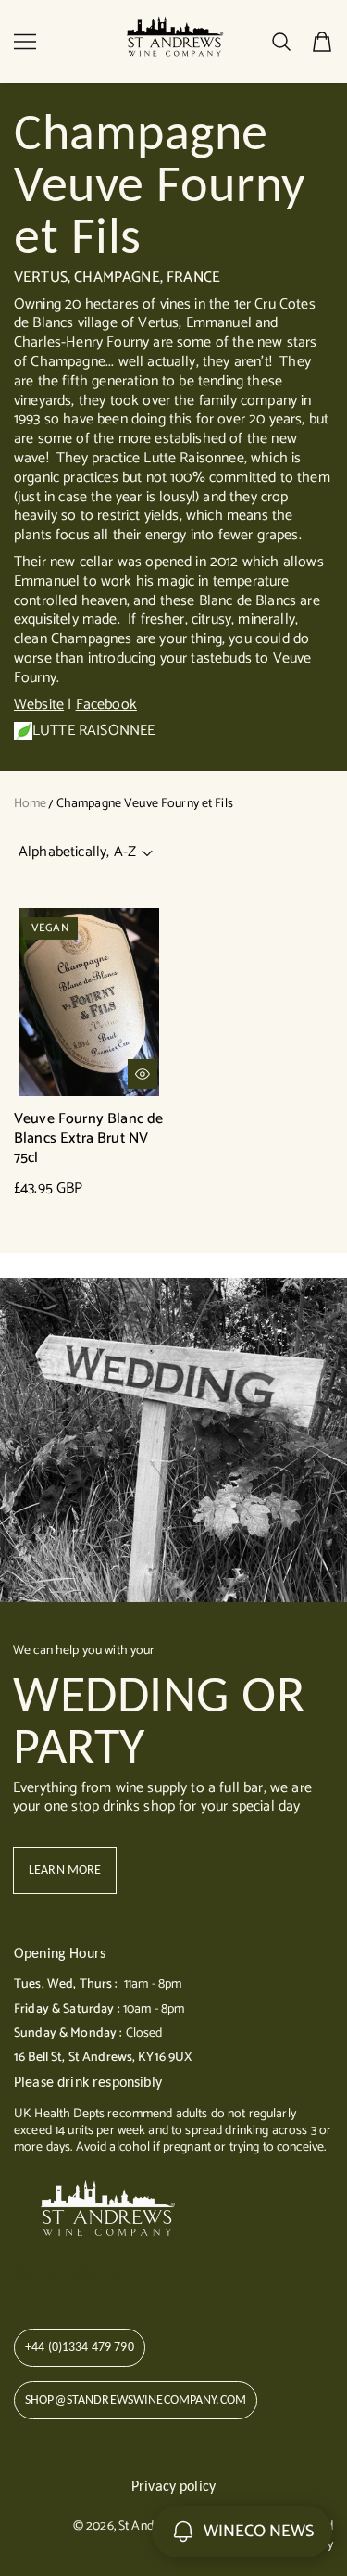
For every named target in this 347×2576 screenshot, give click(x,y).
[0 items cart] (322, 42)
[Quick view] (143, 1074)
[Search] (281, 42)
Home (31, 804)
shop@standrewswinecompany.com (136, 2399)
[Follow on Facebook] (54, 2275)
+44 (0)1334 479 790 (80, 2347)
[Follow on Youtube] (117, 2275)
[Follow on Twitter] (23, 2275)
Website (39, 705)
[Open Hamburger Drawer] (25, 42)
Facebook (106, 705)
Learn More (65, 1869)
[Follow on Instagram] (82, 2275)
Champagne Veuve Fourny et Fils (145, 804)
